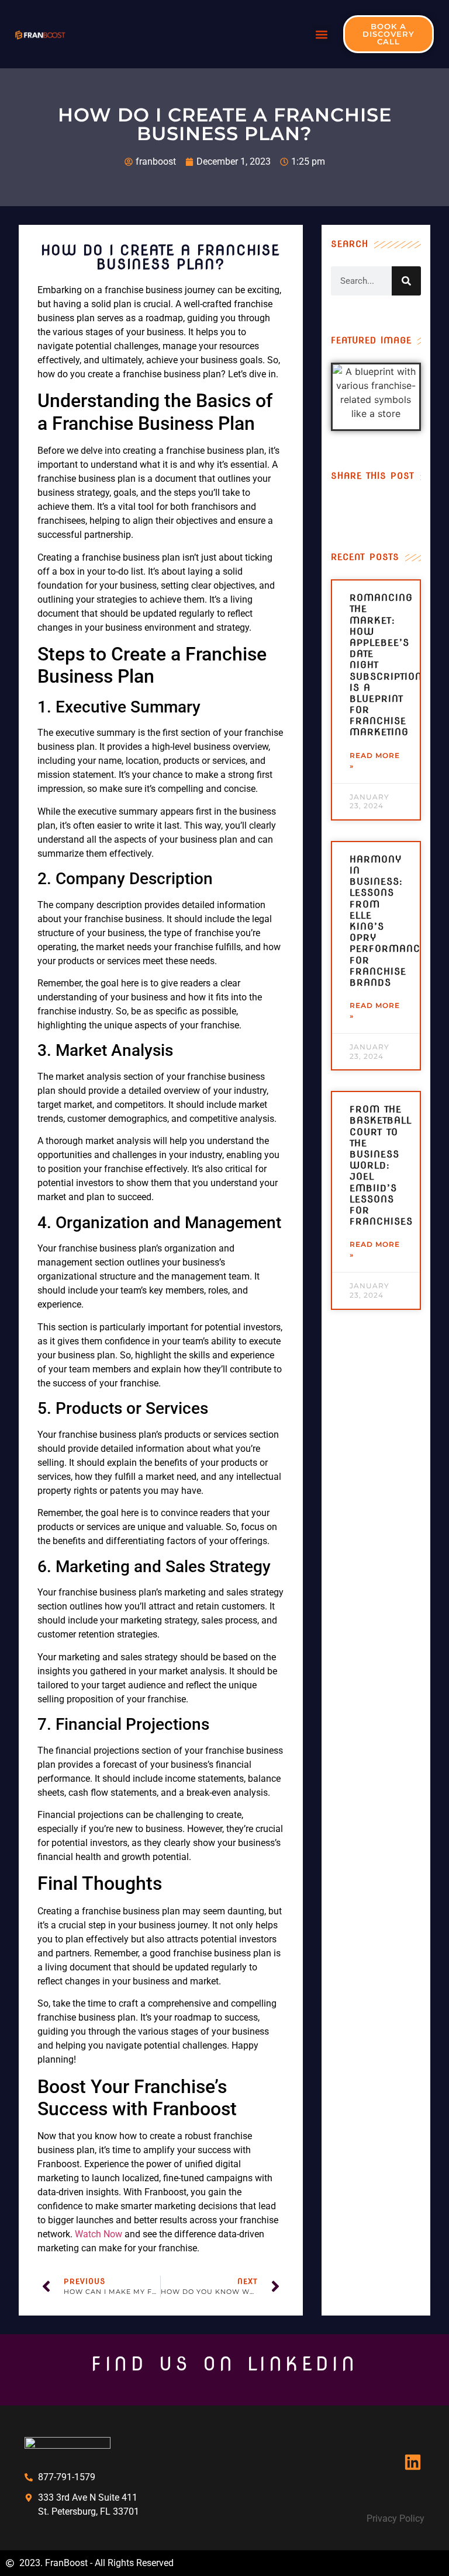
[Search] (406, 281)
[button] (322, 34)
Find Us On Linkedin (225, 2364)
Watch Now (99, 2234)
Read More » (375, 761)
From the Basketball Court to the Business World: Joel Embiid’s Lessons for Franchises (381, 1165)
